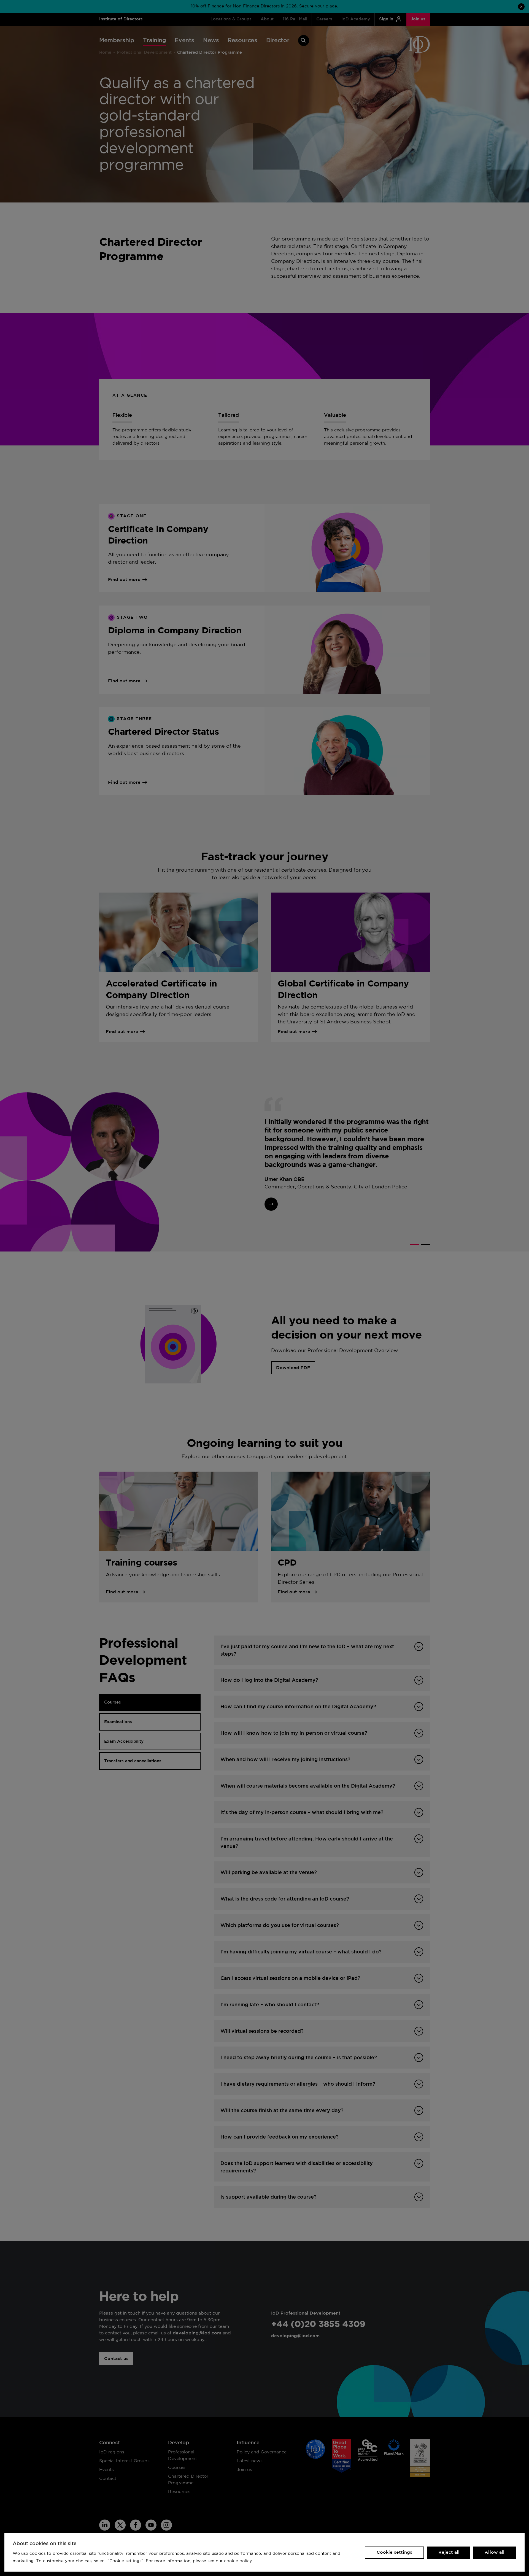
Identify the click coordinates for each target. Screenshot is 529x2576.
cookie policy (238, 2561)
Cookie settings (394, 2552)
